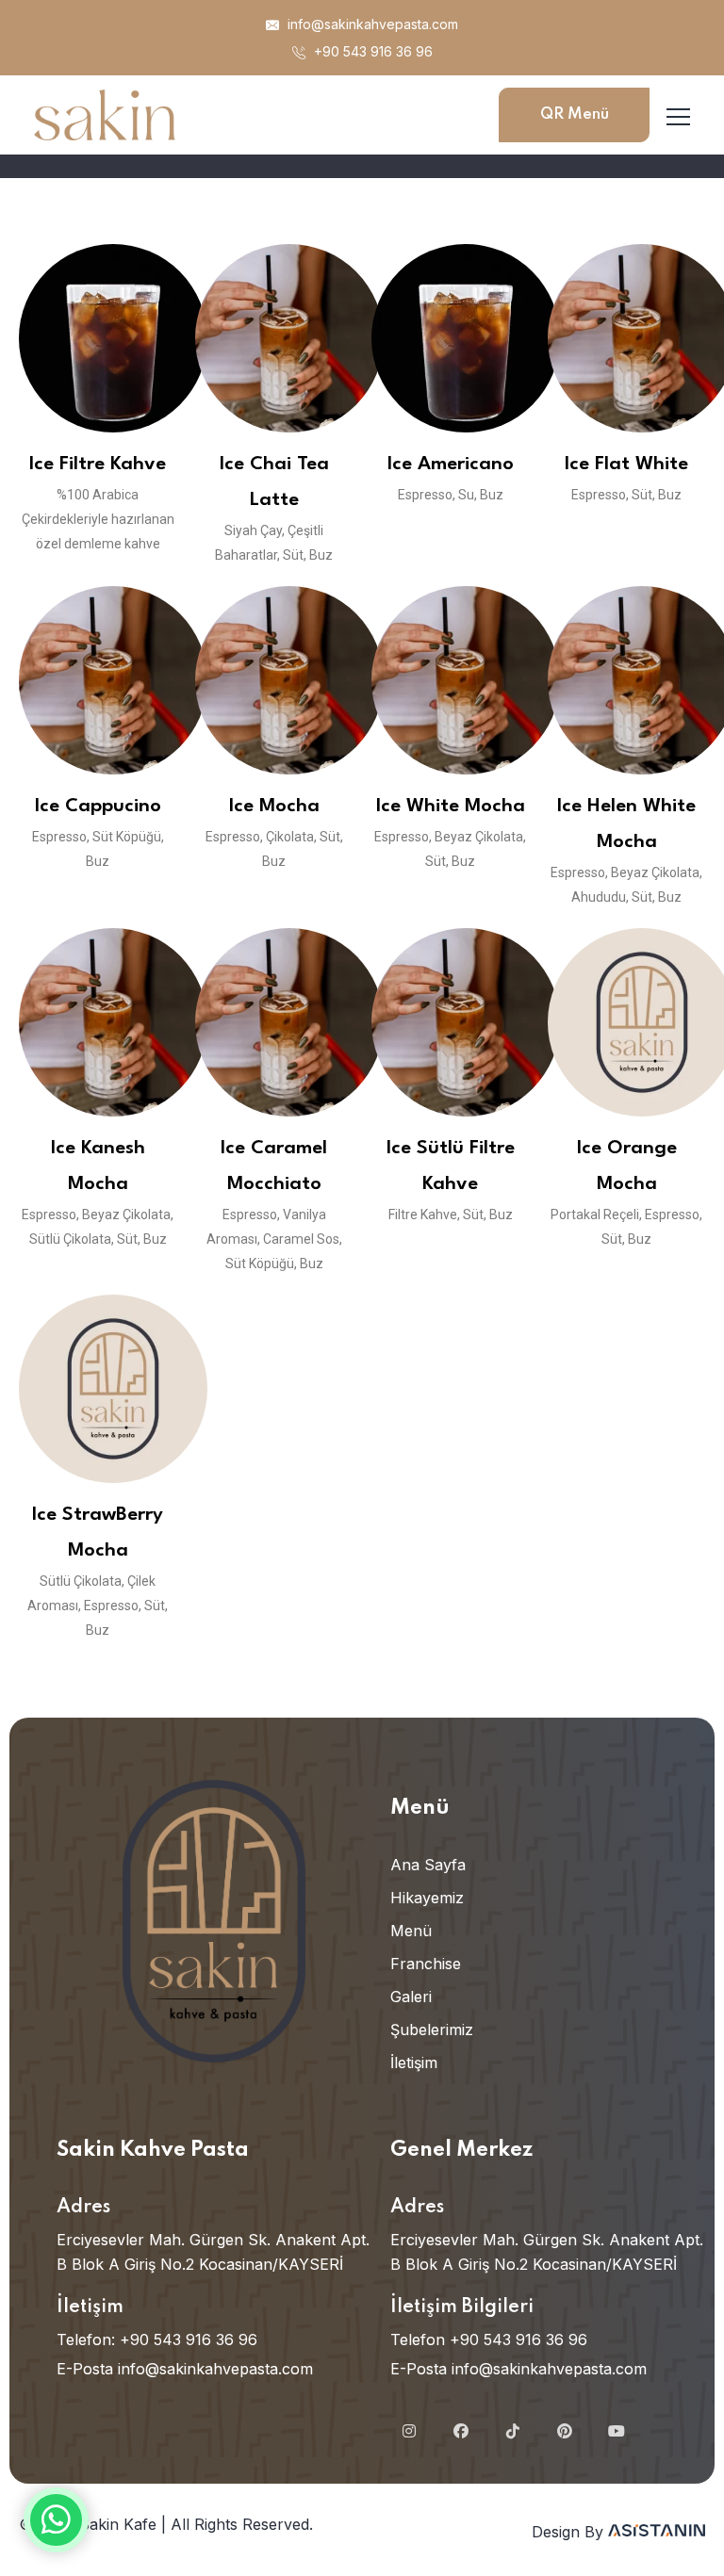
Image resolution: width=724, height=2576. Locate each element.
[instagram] (409, 2431)
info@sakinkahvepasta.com (371, 24)
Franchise (426, 1964)
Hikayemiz (427, 1898)
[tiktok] (513, 2431)
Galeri (411, 1997)
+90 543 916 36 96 (371, 51)
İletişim (414, 2062)
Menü (411, 1931)
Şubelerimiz (432, 2030)
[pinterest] (565, 2431)
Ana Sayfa (428, 1865)
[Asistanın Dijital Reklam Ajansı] (657, 2532)
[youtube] (617, 2431)
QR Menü (575, 114)
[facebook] (461, 2431)
